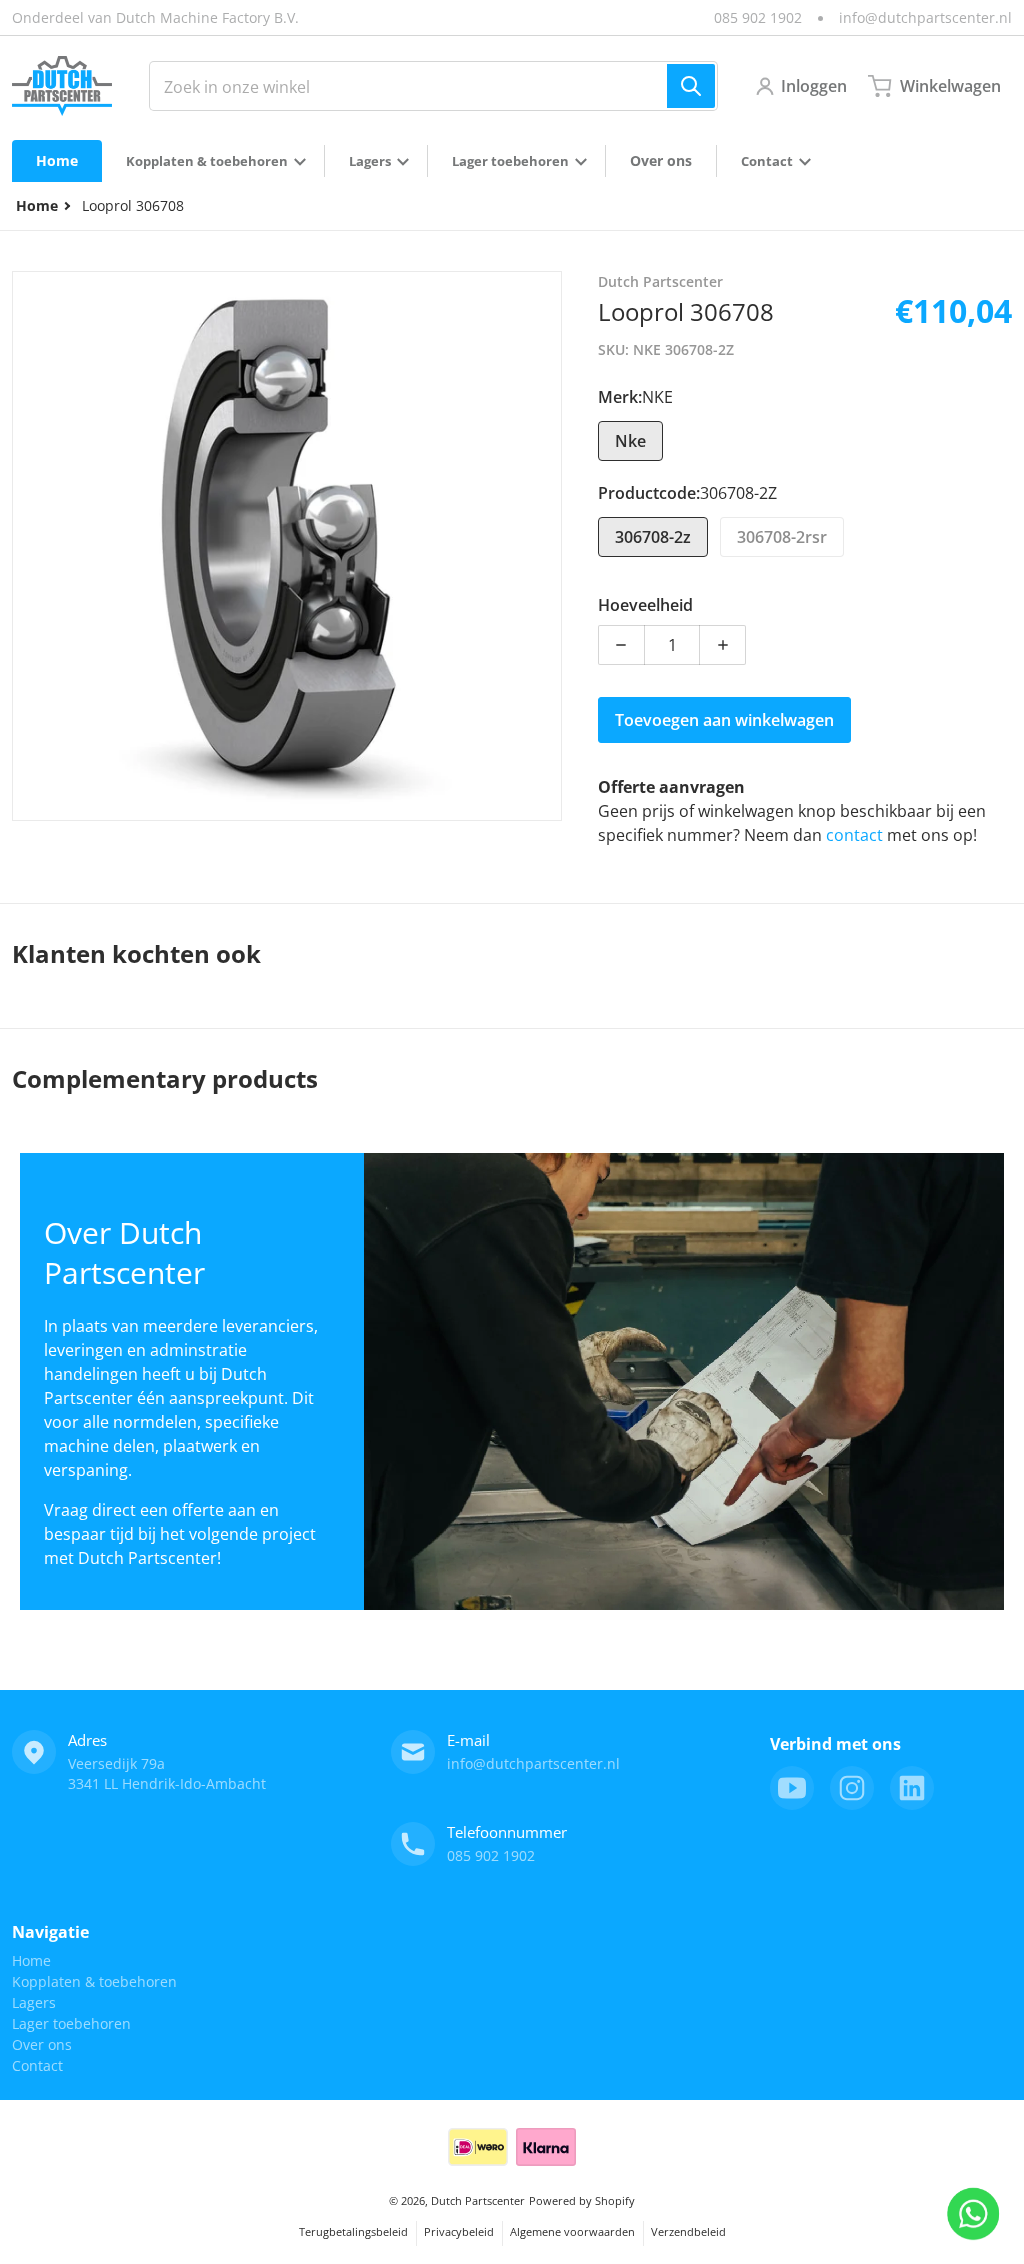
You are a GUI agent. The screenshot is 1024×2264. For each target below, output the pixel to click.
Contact (37, 2065)
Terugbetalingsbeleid (353, 2231)
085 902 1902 (758, 17)
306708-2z (653, 537)
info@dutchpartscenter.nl (925, 17)
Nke (630, 441)
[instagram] (852, 1788)
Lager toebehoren (71, 2023)
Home (31, 1960)
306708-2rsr (782, 537)
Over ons (42, 2044)
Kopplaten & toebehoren (94, 1981)
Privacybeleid (459, 2231)
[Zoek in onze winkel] (691, 86)
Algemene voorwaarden (572, 2231)
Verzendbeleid (688, 2231)
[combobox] (433, 86)
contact (856, 835)
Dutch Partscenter (478, 2200)
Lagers (34, 2002)
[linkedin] (912, 1788)
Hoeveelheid (645, 605)
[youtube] (792, 1788)
